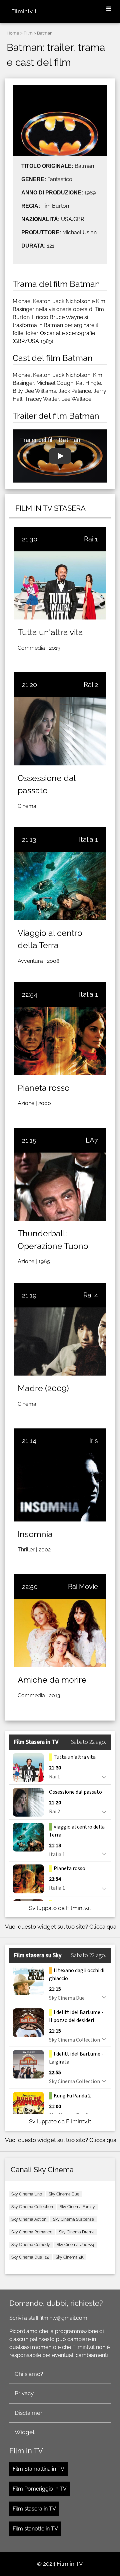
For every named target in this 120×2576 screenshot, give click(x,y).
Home (13, 33)
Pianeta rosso (44, 1088)
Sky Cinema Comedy (31, 2245)
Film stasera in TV (34, 2509)
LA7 (92, 1140)
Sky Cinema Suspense (73, 2219)
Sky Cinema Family (77, 2207)
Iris (94, 1441)
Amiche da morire (52, 1680)
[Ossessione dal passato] (60, 731)
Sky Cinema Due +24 (30, 2257)
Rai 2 (91, 685)
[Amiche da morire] (60, 1633)
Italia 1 (88, 840)
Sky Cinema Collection (32, 2207)
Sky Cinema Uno (27, 2194)
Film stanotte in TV (35, 2529)
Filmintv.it (24, 11)
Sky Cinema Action (29, 2219)
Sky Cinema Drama (77, 2232)
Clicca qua (103, 1927)
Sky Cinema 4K (70, 2257)
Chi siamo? (29, 2374)
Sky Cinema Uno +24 (75, 2245)
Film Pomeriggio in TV (40, 2489)
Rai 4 (91, 1295)
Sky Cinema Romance (32, 2232)
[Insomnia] (60, 1487)
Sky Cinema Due (64, 2194)
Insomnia (35, 1534)
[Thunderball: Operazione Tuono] (60, 1187)
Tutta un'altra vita (50, 632)
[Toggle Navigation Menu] (109, 9)
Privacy (24, 2393)
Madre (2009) (43, 1388)
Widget (25, 2432)
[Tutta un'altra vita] (60, 585)
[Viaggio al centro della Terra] (60, 886)
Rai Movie (83, 1587)
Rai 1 (91, 539)
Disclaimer (28, 2413)
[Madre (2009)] (60, 1342)
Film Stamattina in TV (38, 2469)
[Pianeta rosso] (60, 1041)
